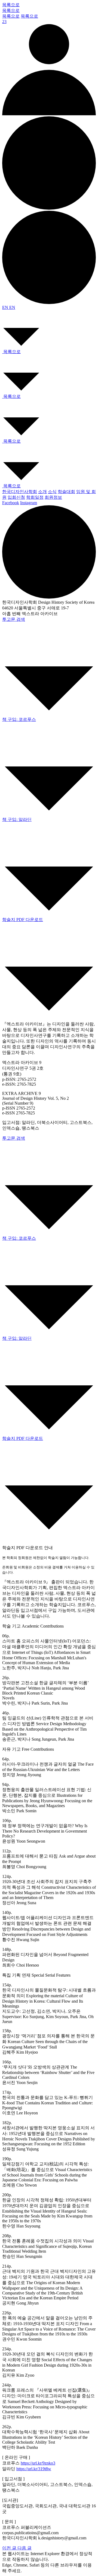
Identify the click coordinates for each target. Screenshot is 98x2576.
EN (6, 307)
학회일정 (35, 497)
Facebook (11, 503)
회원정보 (53, 497)
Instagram (29, 503)
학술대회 (66, 492)
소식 (52, 492)
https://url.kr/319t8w (34, 2469)
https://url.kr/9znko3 (38, 2463)
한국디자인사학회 (20, 492)
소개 (42, 492)
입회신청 (16, 497)
